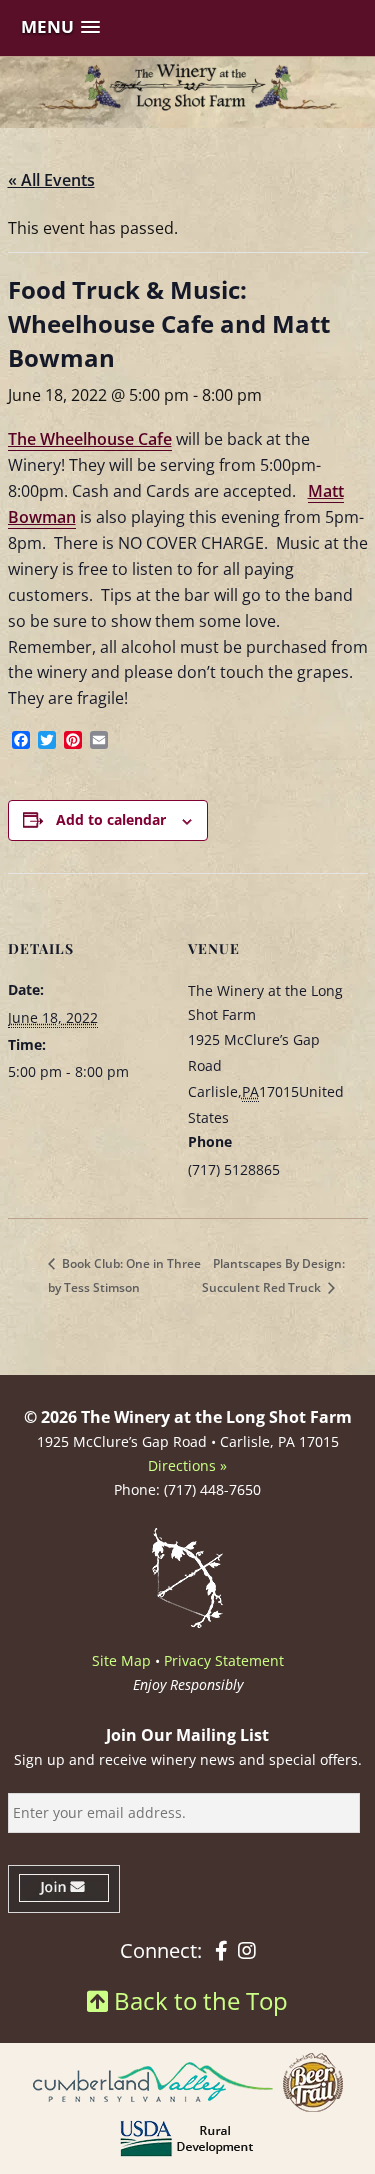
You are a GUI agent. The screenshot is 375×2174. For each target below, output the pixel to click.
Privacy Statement (224, 1660)
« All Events (51, 180)
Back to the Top (198, 2000)
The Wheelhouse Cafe (90, 439)
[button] (60, 27)
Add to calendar (111, 819)
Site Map (121, 1660)
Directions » (187, 1465)
